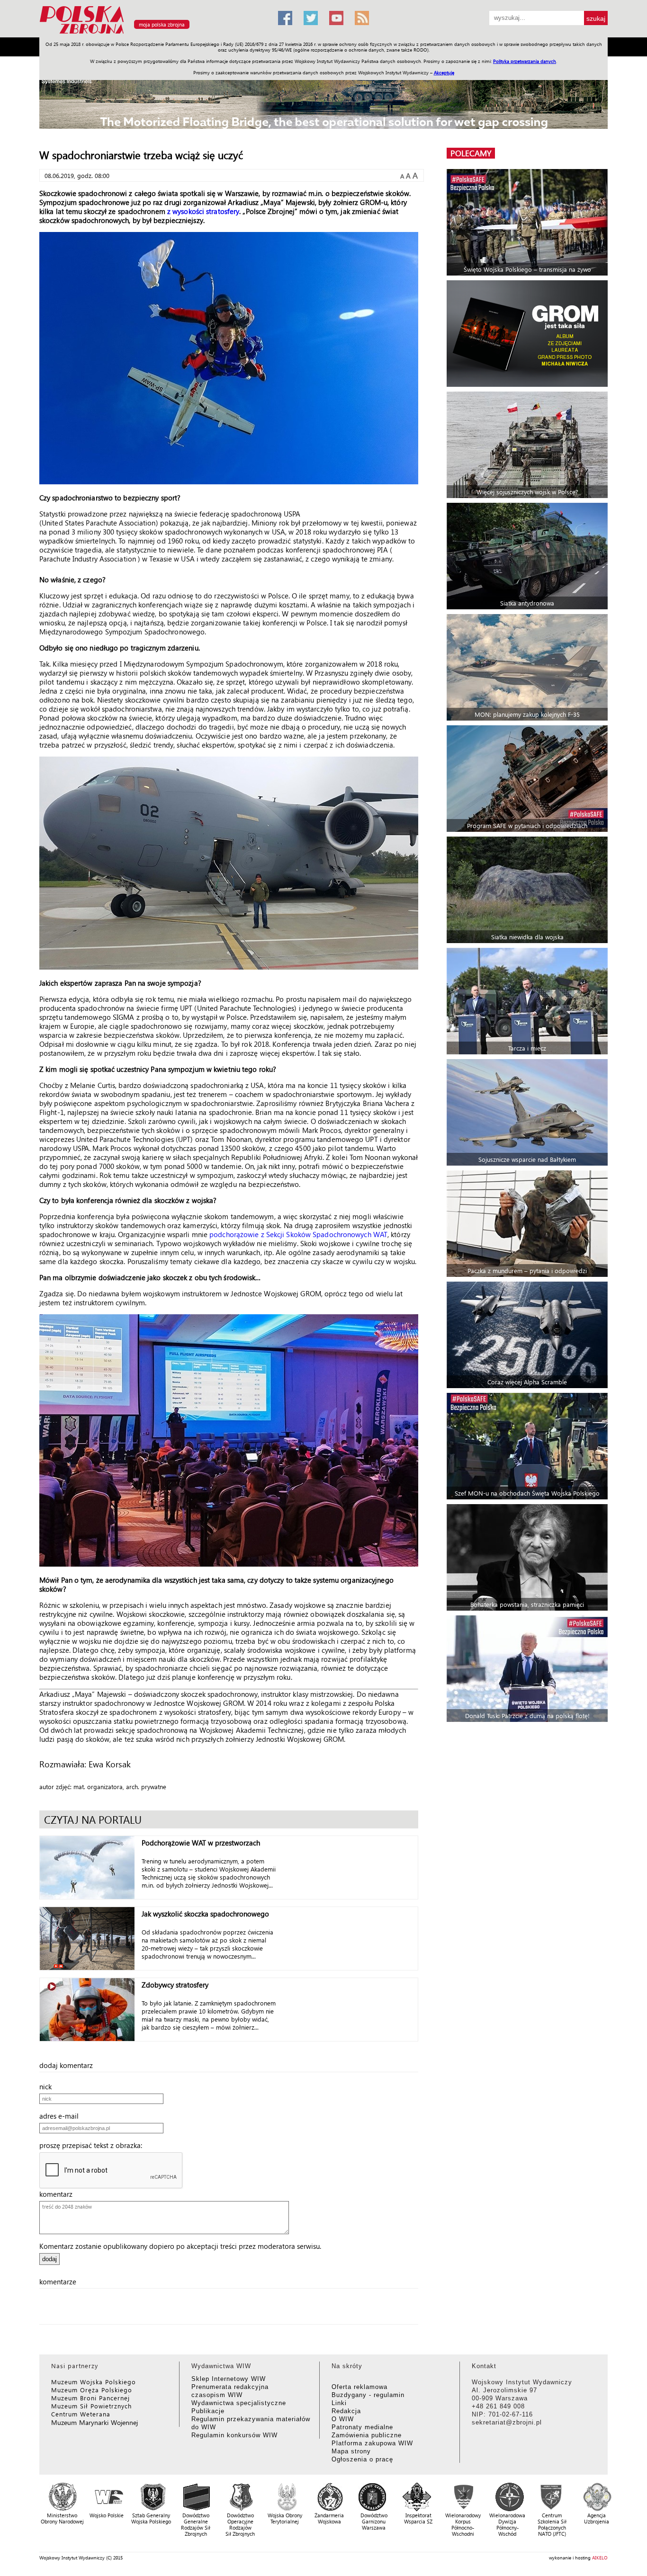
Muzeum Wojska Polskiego (94, 2382)
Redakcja (346, 2411)
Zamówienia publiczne (367, 2435)
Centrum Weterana (81, 2414)
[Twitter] (311, 18)
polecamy (471, 153)
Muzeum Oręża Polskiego (92, 2390)
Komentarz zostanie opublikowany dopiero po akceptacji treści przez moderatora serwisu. (180, 2246)
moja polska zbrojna (162, 24)
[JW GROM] (528, 334)
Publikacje (208, 2411)
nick (48, 2086)
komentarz (59, 2194)
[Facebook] (285, 18)
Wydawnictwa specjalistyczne (239, 2403)
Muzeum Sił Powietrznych (91, 2406)
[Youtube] (336, 18)
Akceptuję (444, 72)
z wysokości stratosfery (203, 211)
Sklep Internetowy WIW (229, 2379)
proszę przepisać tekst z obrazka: (94, 2145)
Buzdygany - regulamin (368, 2395)
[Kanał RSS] (362, 18)
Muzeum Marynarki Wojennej (95, 2422)
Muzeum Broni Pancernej (90, 2398)
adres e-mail (62, 2116)
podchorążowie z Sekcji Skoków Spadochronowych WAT (298, 1234)
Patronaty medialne (362, 2427)
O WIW (343, 2419)
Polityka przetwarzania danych (525, 61)
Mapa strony (351, 2451)
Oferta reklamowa (359, 2387)
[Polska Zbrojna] (153, 33)
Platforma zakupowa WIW (372, 2443)
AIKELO (600, 2558)
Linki (339, 2403)
